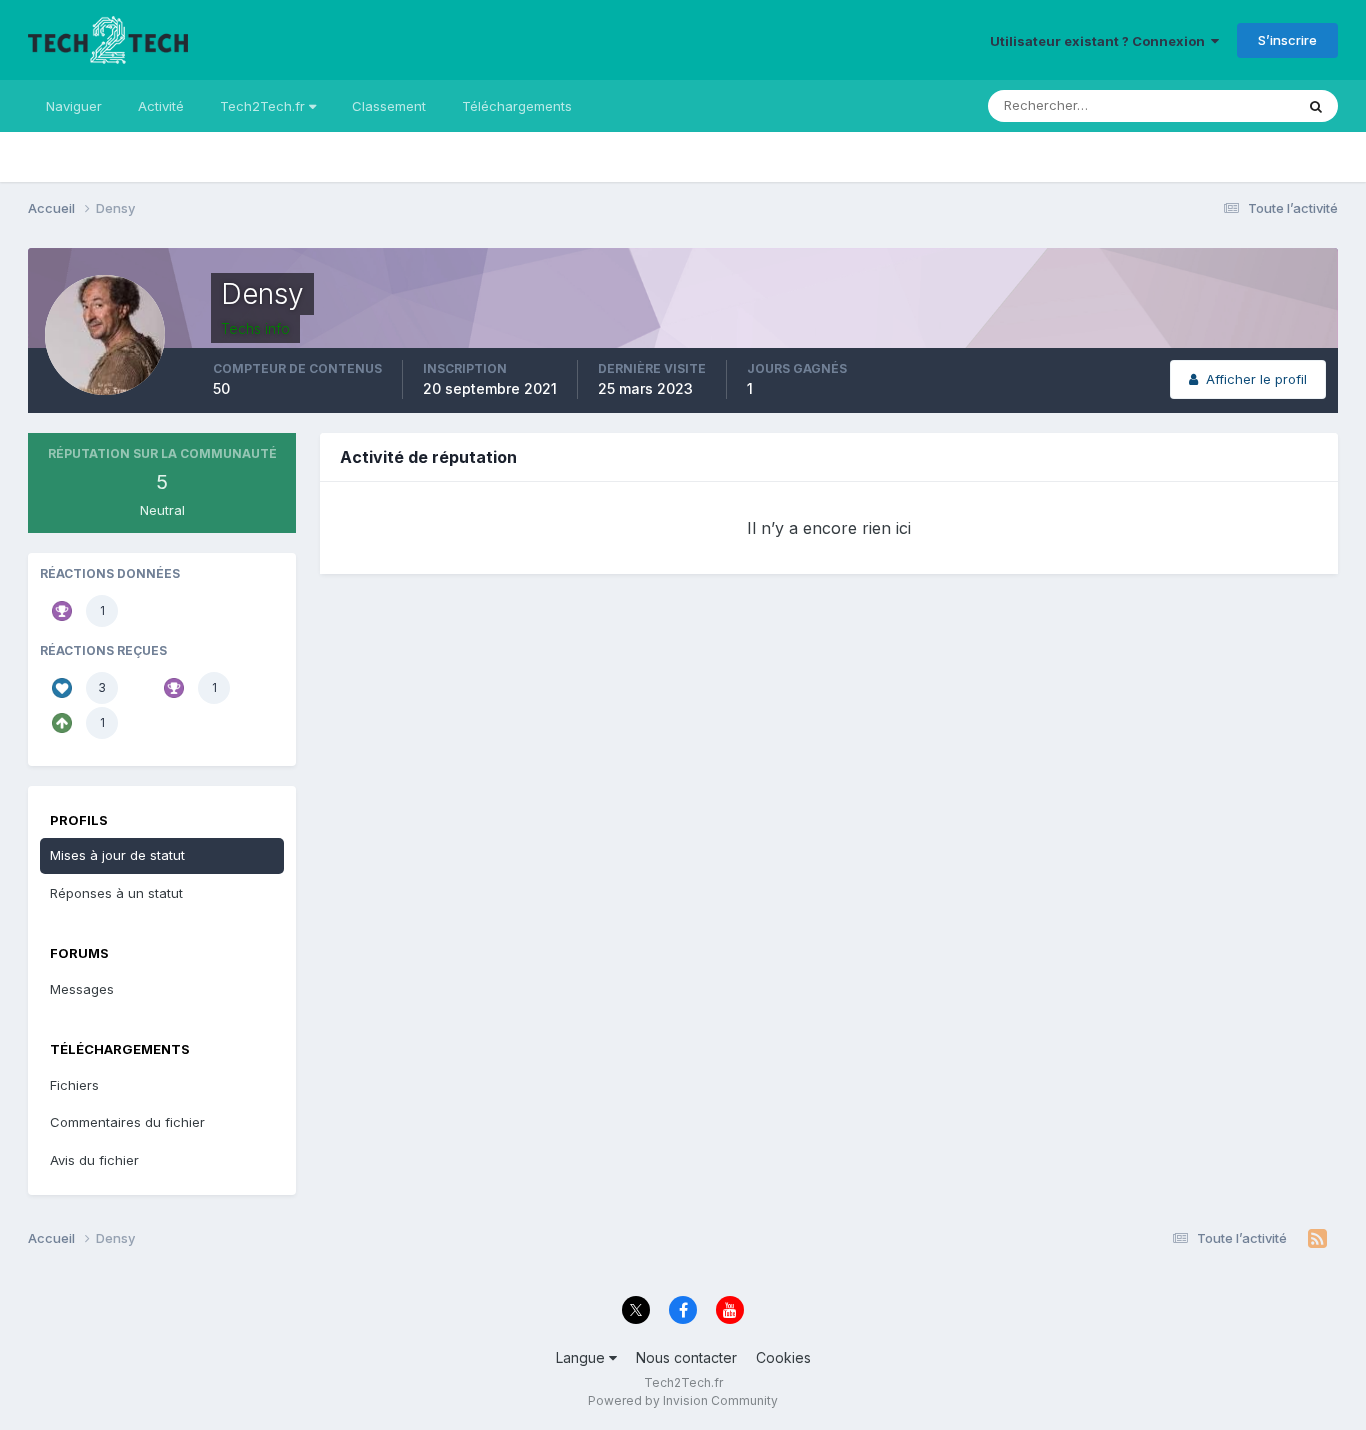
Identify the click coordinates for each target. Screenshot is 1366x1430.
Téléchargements (517, 106)
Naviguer (74, 106)
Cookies (783, 1357)
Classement (389, 106)
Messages (82, 989)
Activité (161, 106)
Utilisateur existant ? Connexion (1100, 41)
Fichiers (74, 1085)
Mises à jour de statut (1204, 105)
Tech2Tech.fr (264, 106)
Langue (582, 1357)
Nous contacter (686, 1357)
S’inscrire (1287, 40)
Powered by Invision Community (683, 1400)
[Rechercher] (1316, 106)
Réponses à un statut (116, 893)
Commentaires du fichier (127, 1122)
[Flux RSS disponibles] (1317, 1239)
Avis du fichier (94, 1160)
